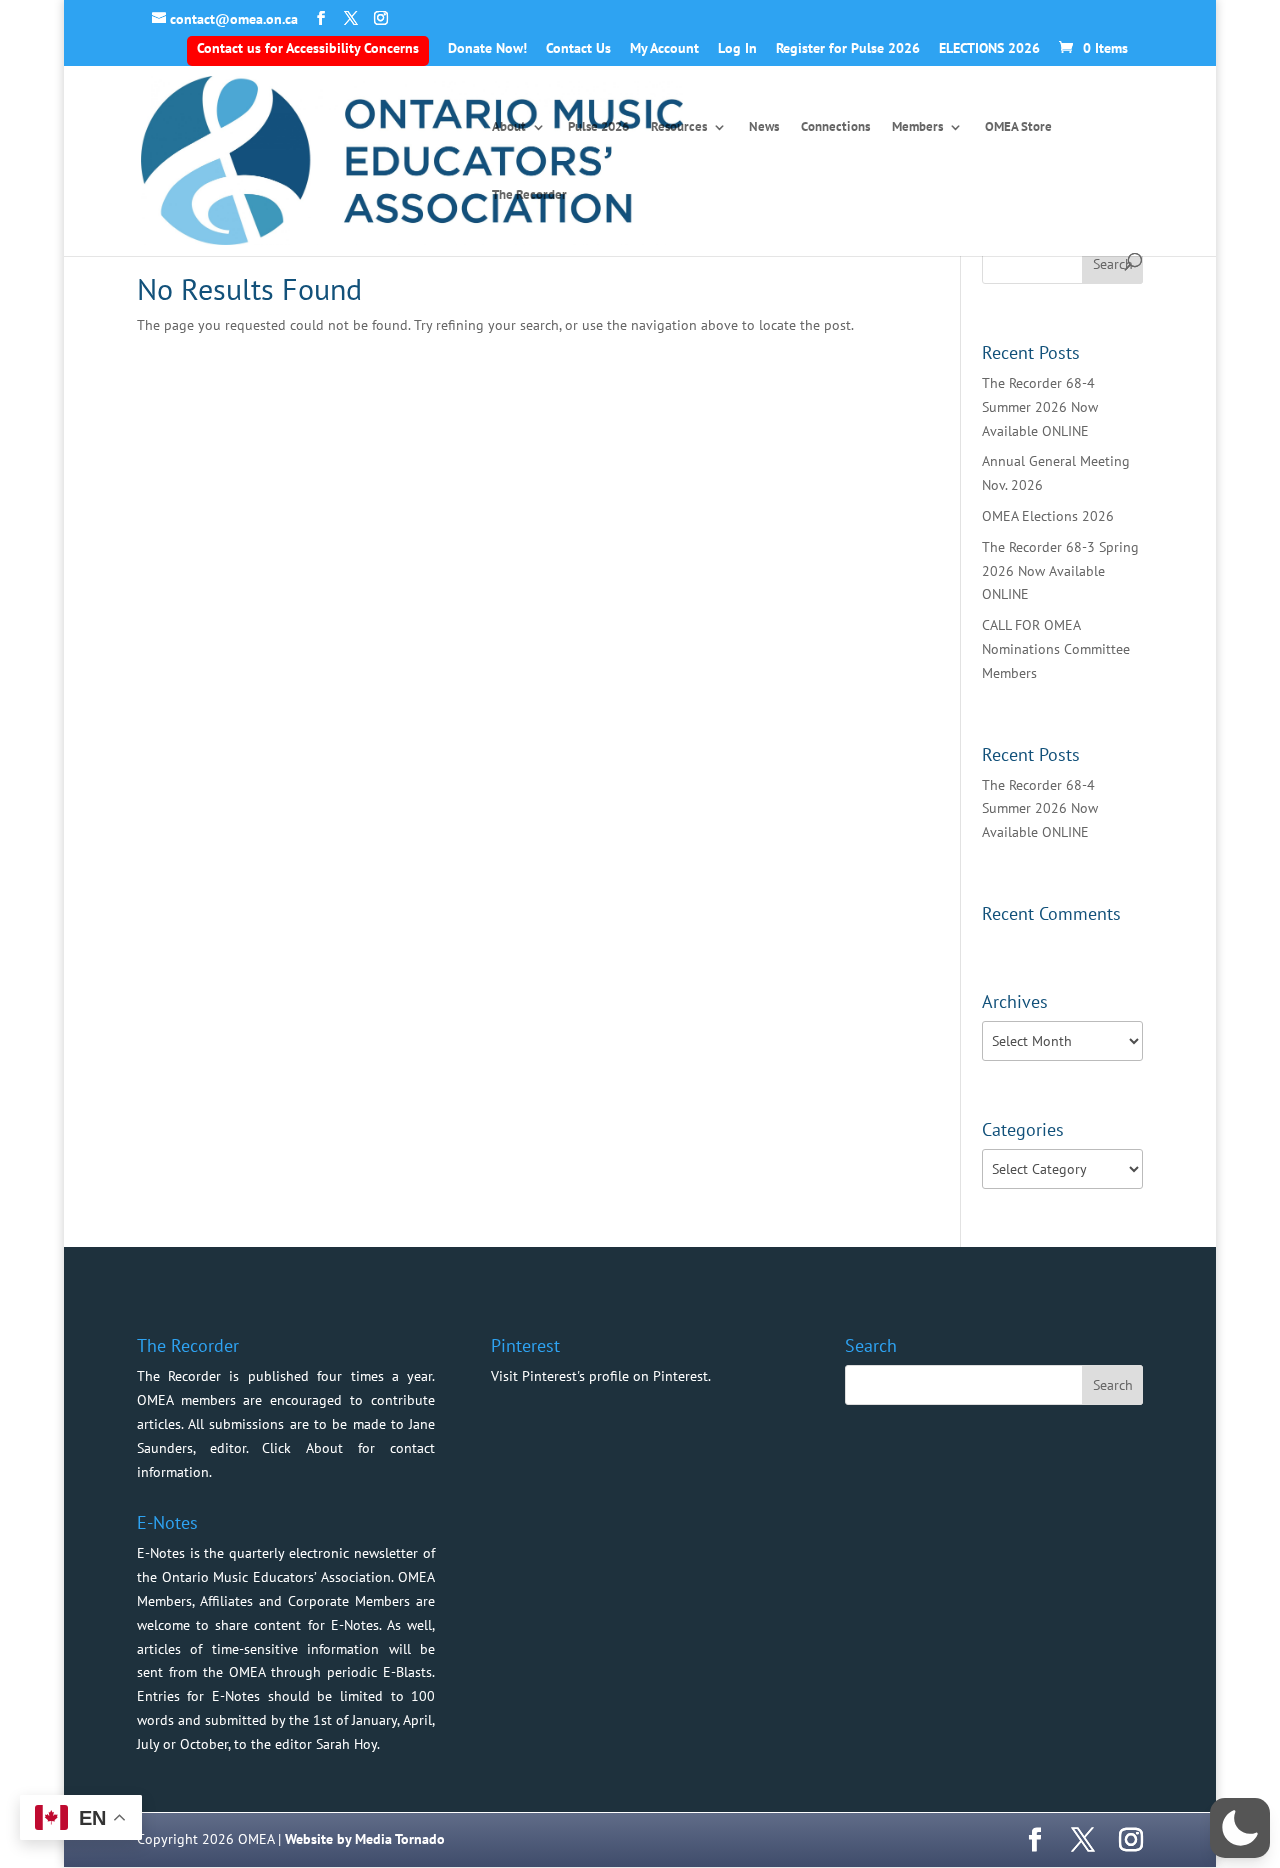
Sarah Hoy (346, 1744)
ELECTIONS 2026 (989, 49)
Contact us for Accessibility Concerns (308, 48)
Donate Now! (487, 49)
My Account (664, 49)
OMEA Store (1018, 127)
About (509, 127)
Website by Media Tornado (365, 1839)
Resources (679, 127)
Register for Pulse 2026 (848, 49)
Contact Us (578, 49)
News (764, 127)
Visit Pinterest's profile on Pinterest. (601, 1376)
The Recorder (529, 195)
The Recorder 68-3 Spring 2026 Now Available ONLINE (1060, 571)
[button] (1240, 1828)
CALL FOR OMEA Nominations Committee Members (1056, 649)
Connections (835, 127)
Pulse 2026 (598, 127)
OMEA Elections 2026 (1048, 516)
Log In (737, 49)
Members (917, 127)
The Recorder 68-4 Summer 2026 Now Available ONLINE (1040, 407)
